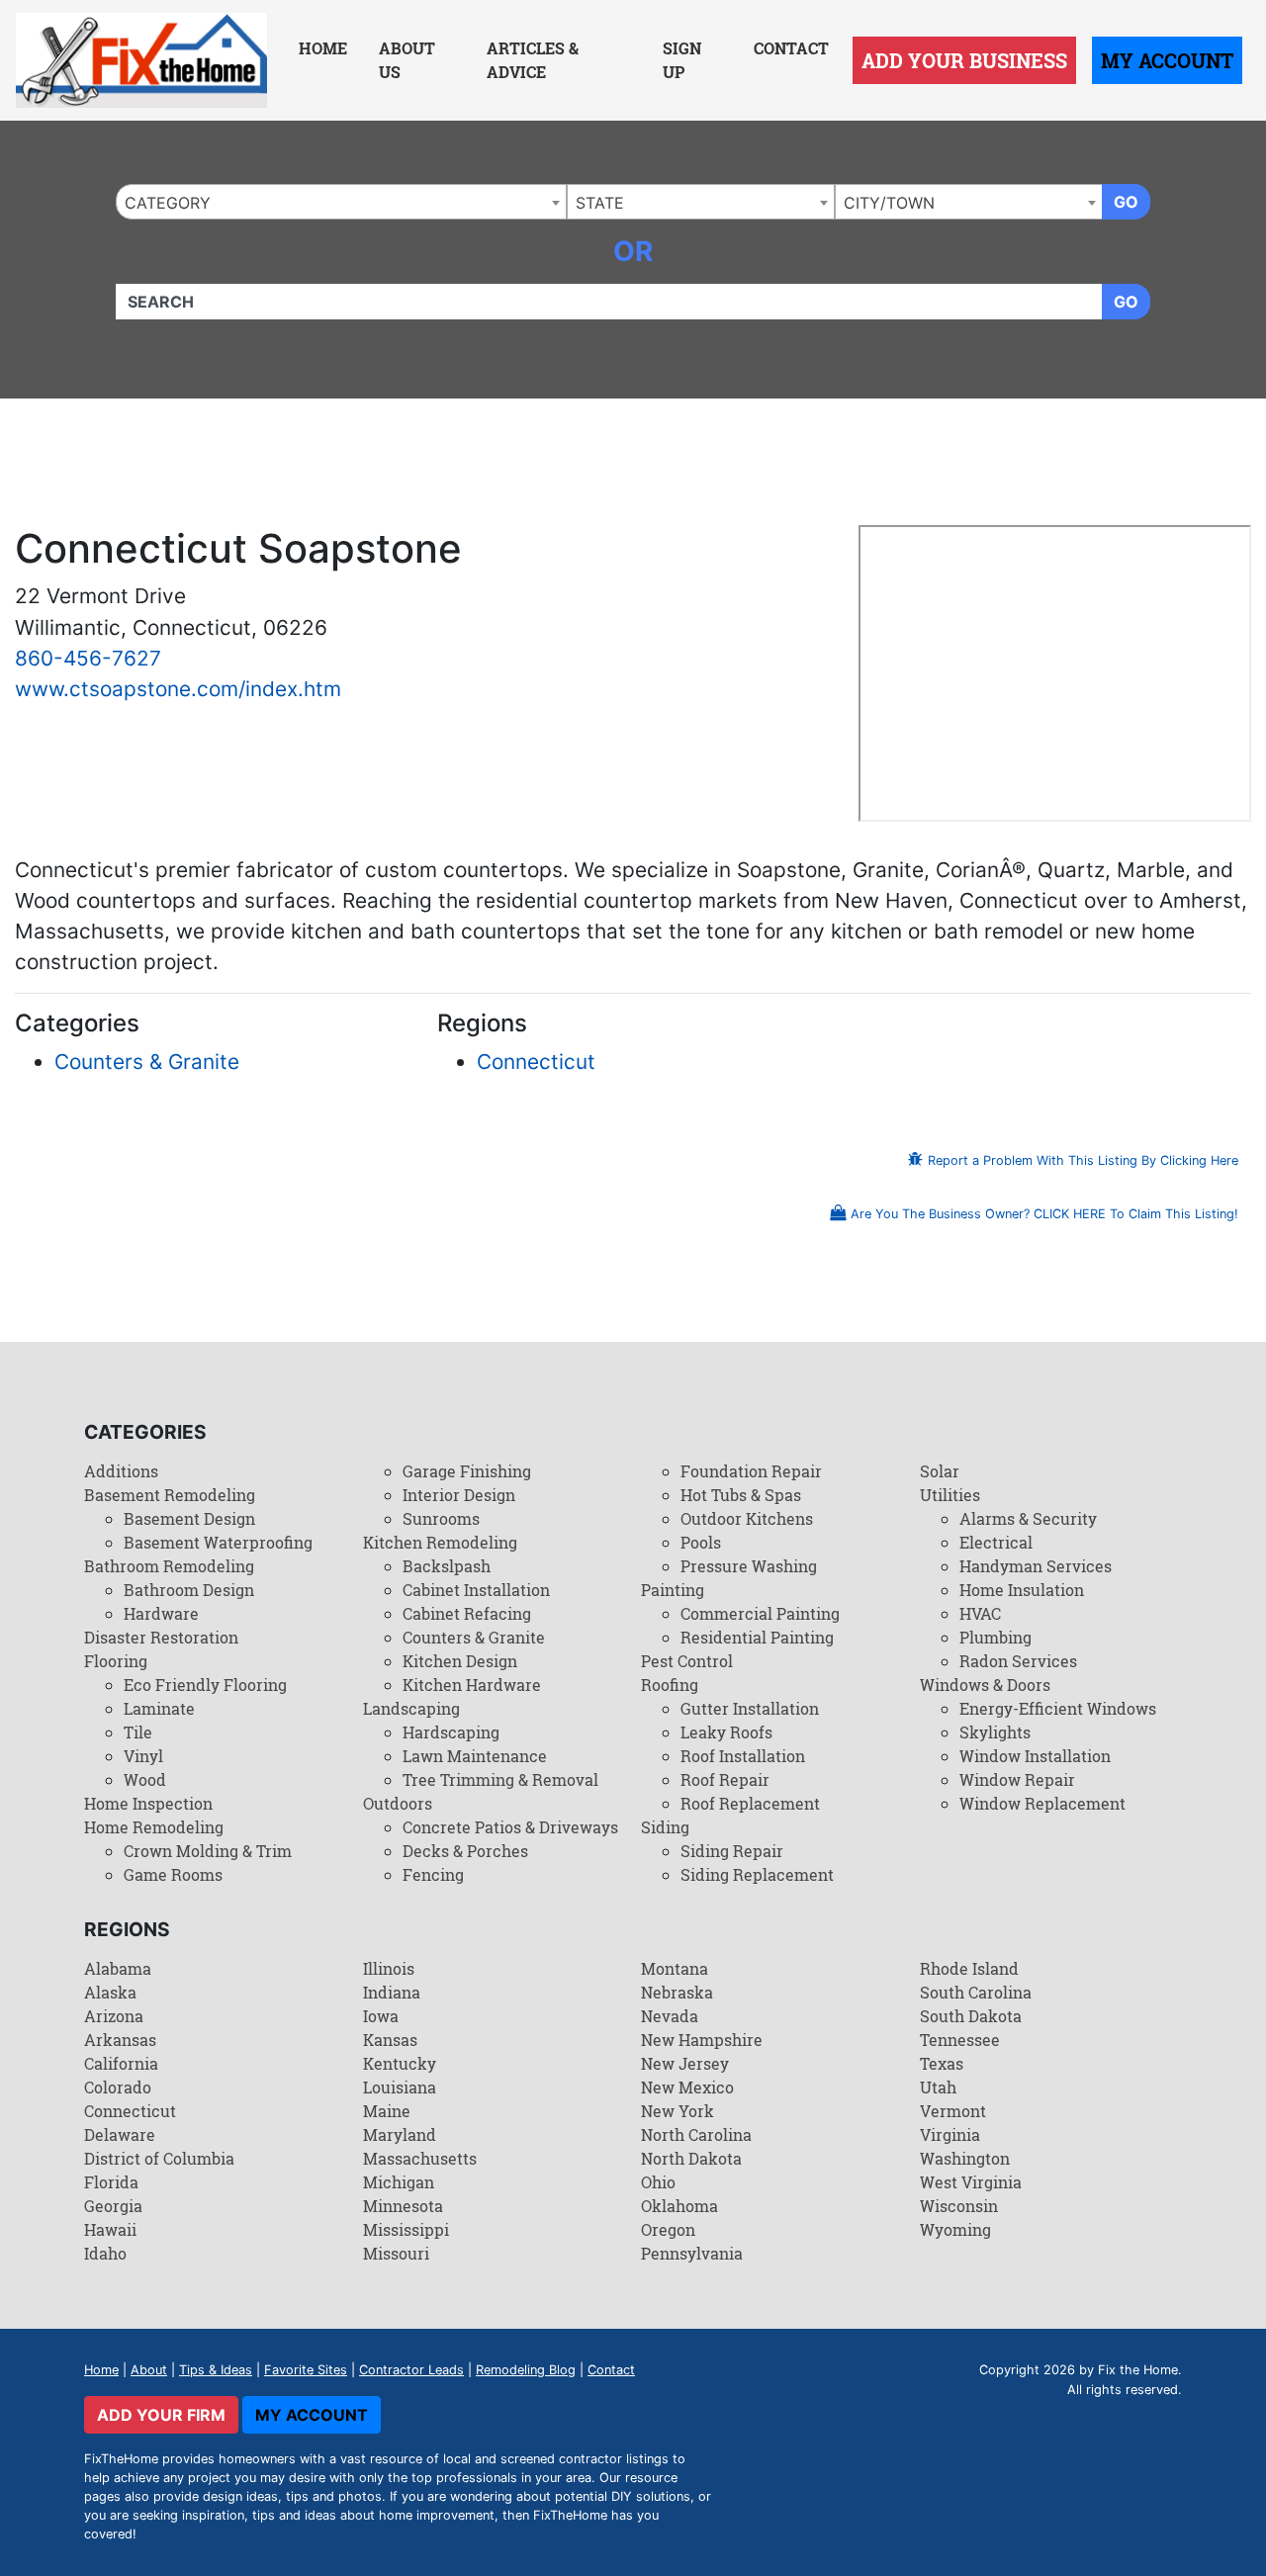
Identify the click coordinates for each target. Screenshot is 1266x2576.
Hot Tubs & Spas (741, 1495)
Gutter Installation (750, 1708)
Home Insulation (1022, 1590)
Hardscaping (451, 1732)
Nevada (670, 2016)
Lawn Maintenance (475, 1756)
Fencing (433, 1874)
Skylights (995, 1732)
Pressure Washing (749, 1566)
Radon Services (1018, 1661)
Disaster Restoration (161, 1637)
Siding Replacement (757, 1874)
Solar (940, 1471)
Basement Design (189, 1518)
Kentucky (400, 2063)
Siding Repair (732, 1851)
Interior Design (459, 1495)
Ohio (658, 2182)
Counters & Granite (147, 1062)
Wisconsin (959, 2206)
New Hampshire (702, 2040)
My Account (1167, 60)
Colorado (118, 2087)
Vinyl (143, 1756)
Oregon (668, 2229)
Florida (111, 2182)
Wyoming (955, 2229)
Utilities (950, 1495)
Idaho (105, 2253)
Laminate (159, 1708)
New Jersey (685, 2063)
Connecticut (536, 1062)
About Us (407, 60)
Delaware (120, 2134)
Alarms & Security (1028, 1518)
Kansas (390, 2040)
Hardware (161, 1613)
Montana (675, 1968)
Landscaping (411, 1708)
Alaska (110, 1992)
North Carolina (696, 2134)
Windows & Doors (985, 1685)
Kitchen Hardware (472, 1685)
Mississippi (406, 2229)
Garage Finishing (467, 1471)
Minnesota (403, 2206)
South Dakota (971, 2016)
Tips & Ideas (216, 2370)
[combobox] (341, 202)
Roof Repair (725, 1779)
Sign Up (682, 60)
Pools (701, 1542)
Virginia (950, 2134)
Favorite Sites (306, 2370)
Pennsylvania (692, 2253)
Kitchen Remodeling (440, 1542)
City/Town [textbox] (889, 203)
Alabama (118, 1968)
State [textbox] (600, 203)
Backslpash (447, 1566)
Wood (145, 1779)
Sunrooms (441, 1518)
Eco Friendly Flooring (205, 1685)
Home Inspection (148, 1803)
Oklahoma (679, 2206)
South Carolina (976, 1992)
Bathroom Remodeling (169, 1566)
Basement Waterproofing (218, 1542)
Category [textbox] (168, 203)
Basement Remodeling (170, 1495)
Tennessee (960, 2040)
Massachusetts (420, 2158)
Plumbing (995, 1637)
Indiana (392, 1992)
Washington (965, 2158)
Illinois (389, 1968)
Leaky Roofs (726, 1732)
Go (1126, 202)
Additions (121, 1471)
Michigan (399, 2182)
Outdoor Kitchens (747, 1518)
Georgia (113, 2206)
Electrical (996, 1542)
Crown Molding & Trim (208, 1851)
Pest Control (687, 1661)
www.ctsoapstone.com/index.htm (178, 689)
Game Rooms (173, 1874)
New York (678, 2111)
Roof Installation (743, 1756)
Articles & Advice (533, 60)
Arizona (114, 2016)
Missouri (396, 2253)
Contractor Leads (411, 2370)
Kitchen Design (460, 1661)
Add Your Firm (161, 2415)
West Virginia (971, 2182)
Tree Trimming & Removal (500, 1779)
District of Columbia (159, 2158)
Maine (387, 2111)
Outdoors (398, 1803)
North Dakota (691, 2158)
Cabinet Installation (476, 1590)
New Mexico (687, 2087)
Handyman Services (1036, 1566)
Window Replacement (1042, 1803)
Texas (942, 2063)
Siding (665, 1827)
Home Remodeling (154, 1827)
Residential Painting (757, 1637)
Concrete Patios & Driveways (510, 1827)
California (121, 2063)
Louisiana (400, 2087)
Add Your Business (964, 60)
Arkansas (120, 2040)
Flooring (116, 1661)
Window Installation (1035, 1756)
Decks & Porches (465, 1851)
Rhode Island (969, 1968)
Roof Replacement (750, 1803)
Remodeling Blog (526, 2370)
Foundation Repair (751, 1471)
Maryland (400, 2134)
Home (323, 48)
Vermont (953, 2111)
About (149, 2370)
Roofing (670, 1685)
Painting (673, 1590)
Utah (938, 2087)
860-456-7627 (88, 658)
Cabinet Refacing (467, 1613)
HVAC (980, 1613)
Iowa (381, 2016)
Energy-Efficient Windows (1058, 1708)
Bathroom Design (189, 1590)
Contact (791, 48)
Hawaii (110, 2229)
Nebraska (677, 1992)
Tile (138, 1732)
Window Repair (1017, 1779)
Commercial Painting (760, 1613)
